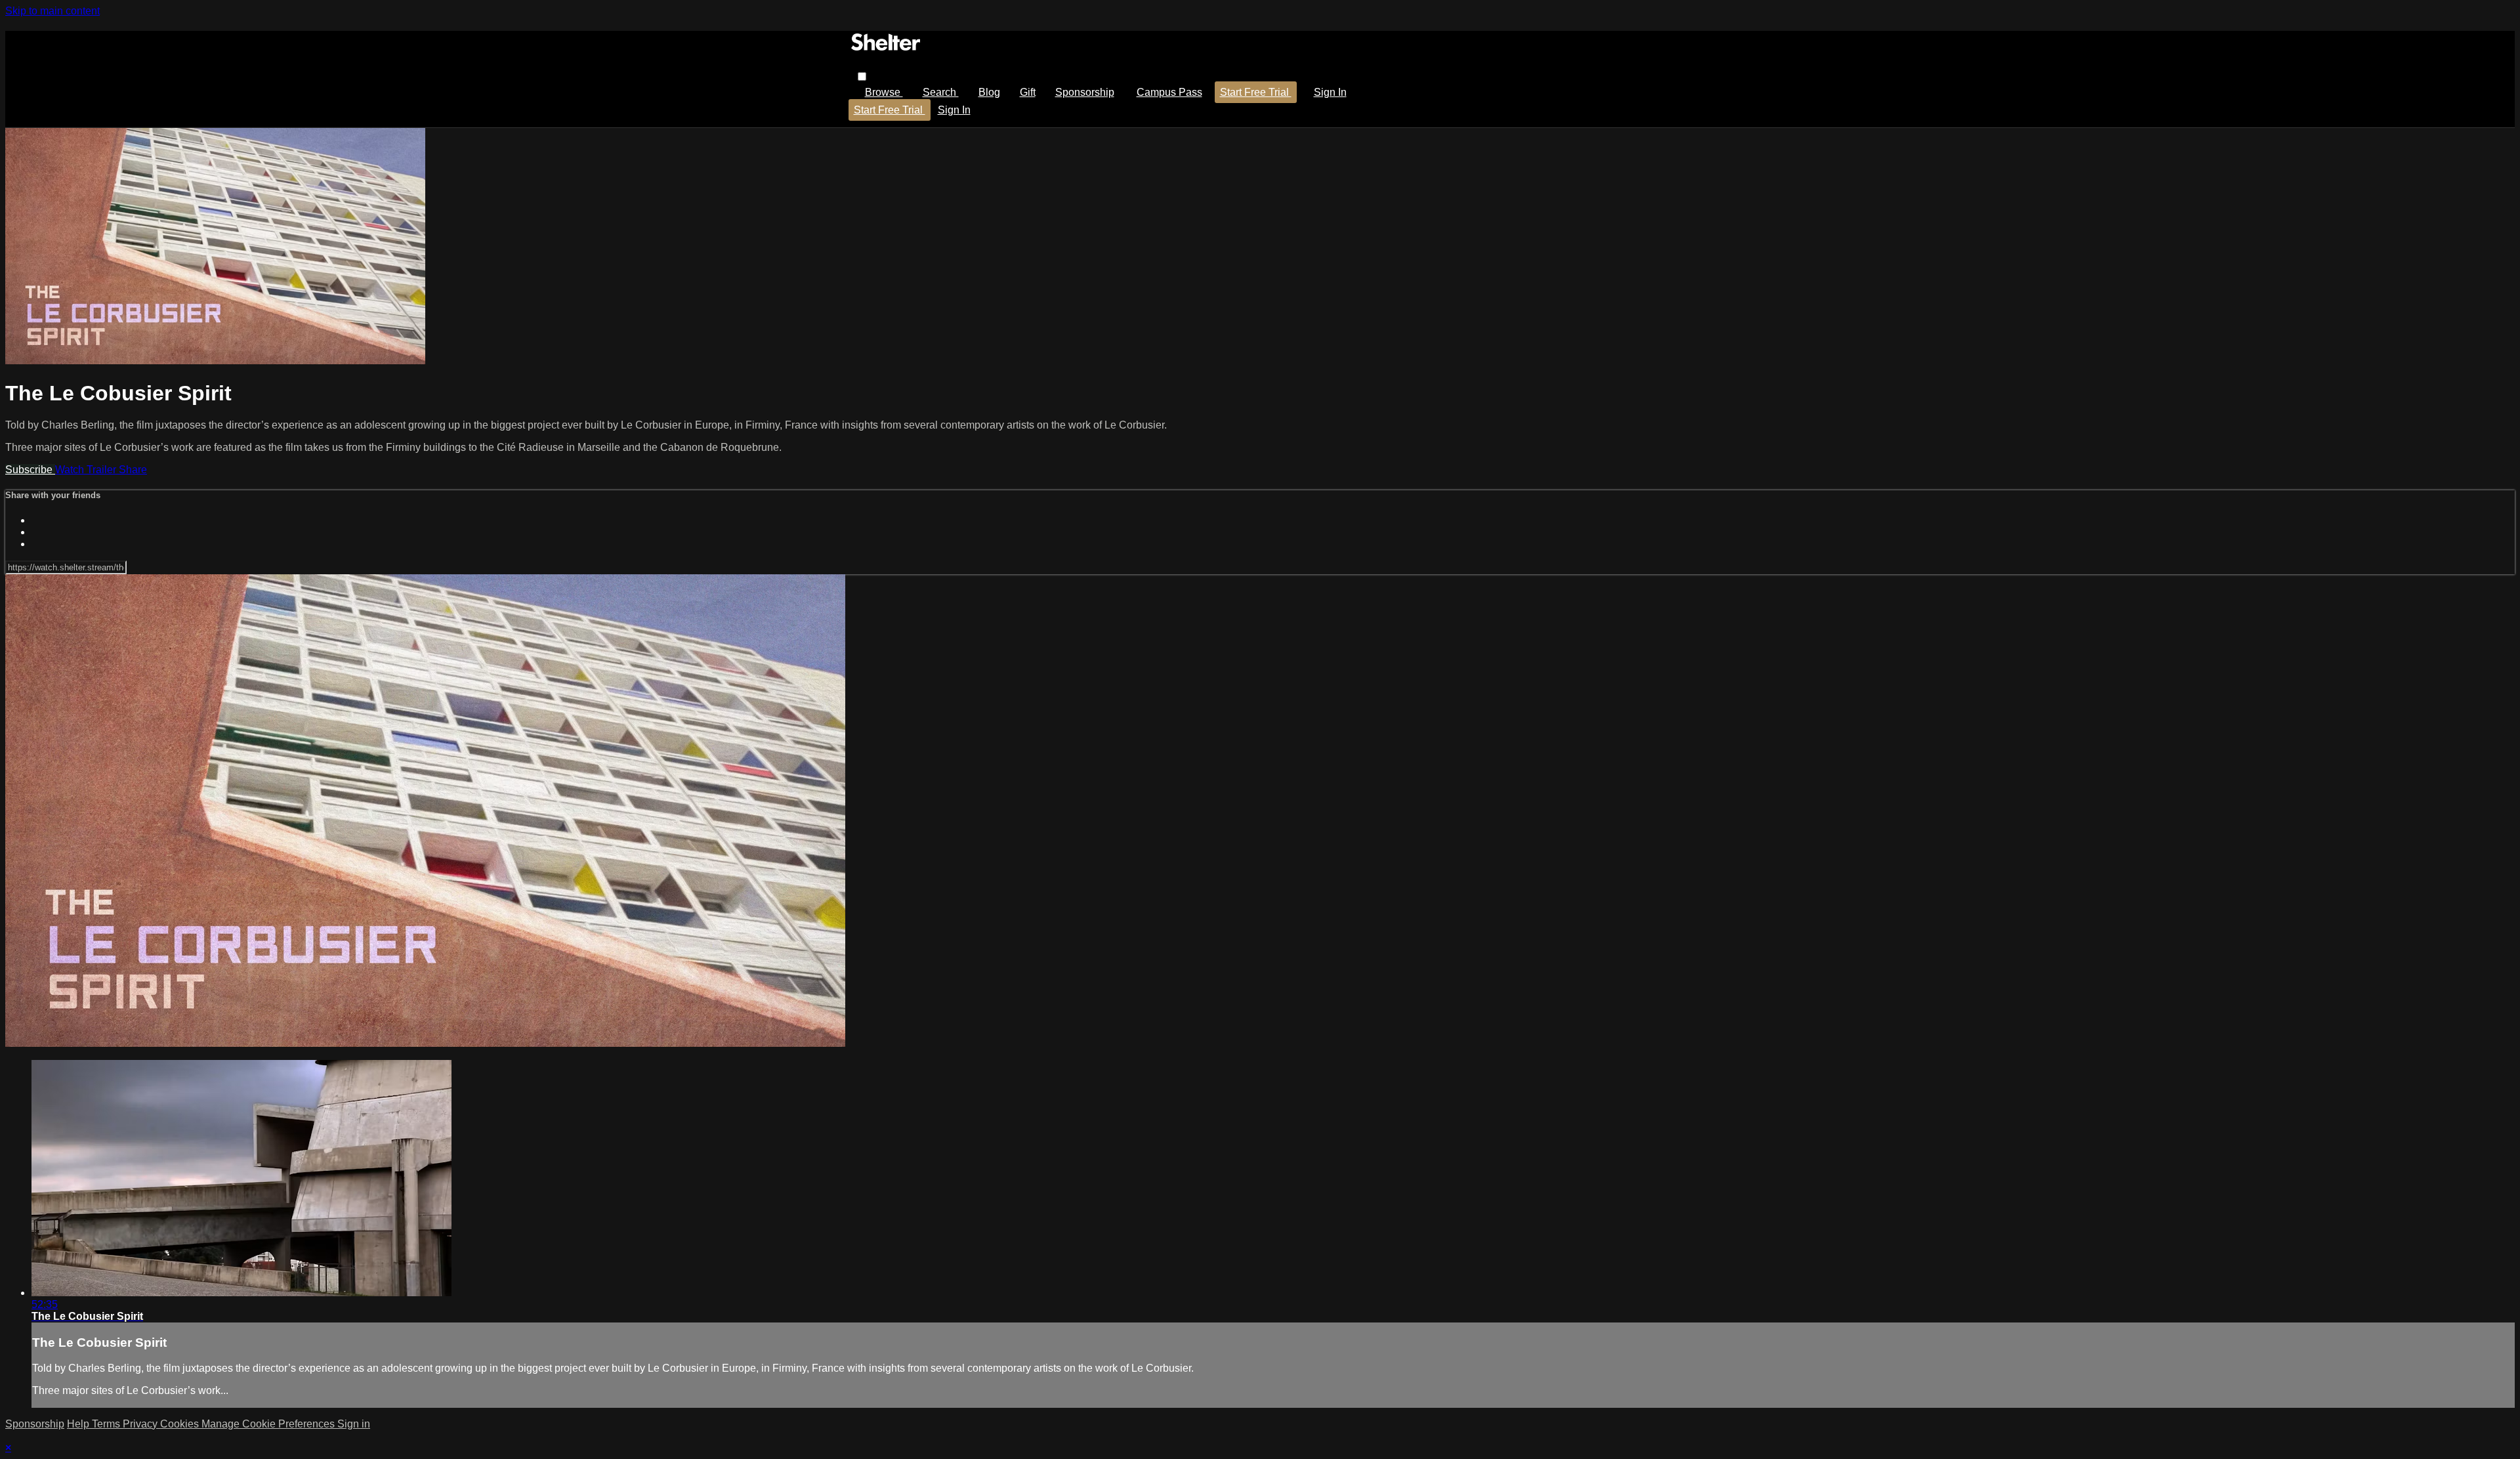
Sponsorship (1085, 92)
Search (941, 92)
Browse (884, 92)
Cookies (181, 1424)
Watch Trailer (87, 470)
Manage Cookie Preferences (269, 1424)
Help (79, 1424)
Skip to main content (52, 11)
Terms (107, 1424)
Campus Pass (1169, 92)
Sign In (954, 110)
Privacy (141, 1424)
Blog (989, 92)
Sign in (1330, 92)
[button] (862, 76)
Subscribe (30, 470)
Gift (1028, 92)
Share (133, 470)
